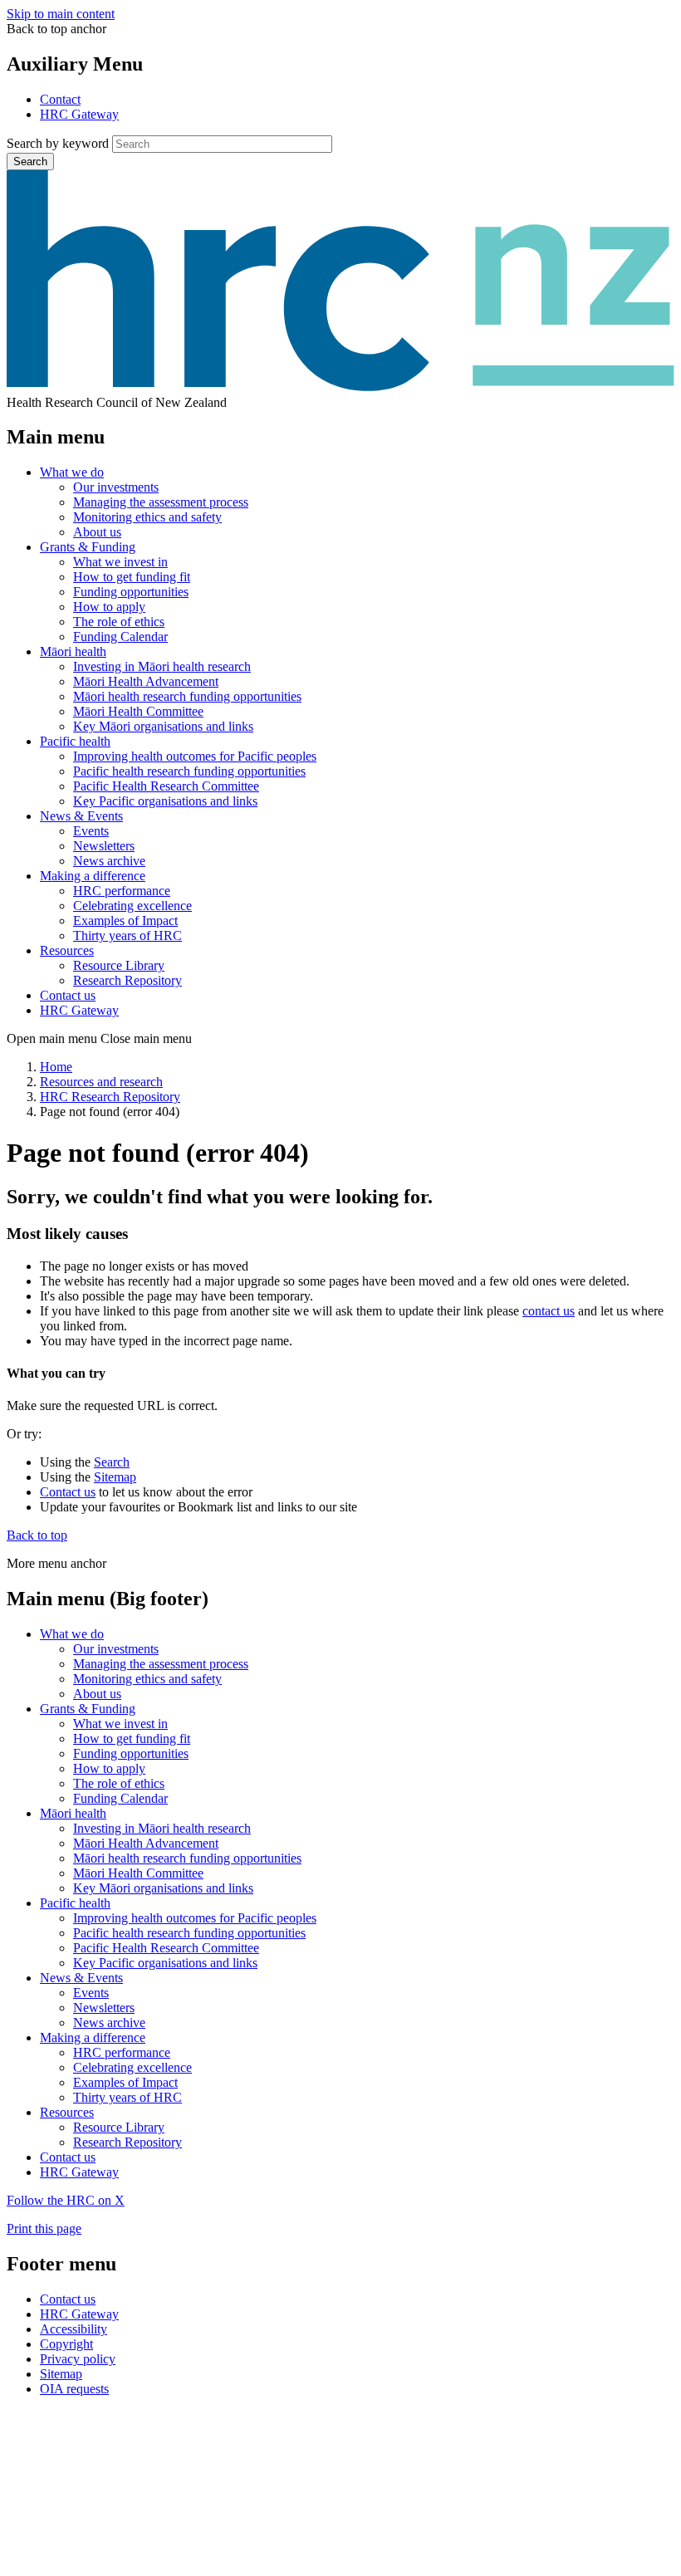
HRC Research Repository (110, 1097)
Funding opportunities (131, 592)
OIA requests (74, 2389)
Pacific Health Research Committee (166, 786)
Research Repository (127, 980)
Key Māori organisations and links (163, 726)
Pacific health (75, 741)
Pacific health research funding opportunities (189, 771)
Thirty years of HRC (127, 935)
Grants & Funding (88, 547)
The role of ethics (119, 622)
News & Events (81, 816)
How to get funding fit (132, 577)
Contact (60, 99)
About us (97, 532)
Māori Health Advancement (146, 681)
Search (30, 162)
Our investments (116, 487)
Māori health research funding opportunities (187, 696)
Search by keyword (58, 143)
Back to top (37, 1535)
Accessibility (73, 2329)
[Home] (340, 387)
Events (91, 831)
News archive (109, 861)
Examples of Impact (125, 921)
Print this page (44, 2228)
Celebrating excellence (132, 906)
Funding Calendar (120, 637)
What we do (72, 472)
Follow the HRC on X (66, 2200)
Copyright (66, 2344)
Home (56, 1067)
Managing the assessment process (161, 502)
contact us (549, 1311)
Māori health (73, 651)
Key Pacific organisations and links (165, 801)
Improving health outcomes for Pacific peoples (195, 756)
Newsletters (104, 846)
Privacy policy (78, 2359)
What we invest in (120, 562)
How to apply (109, 607)
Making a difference (93, 876)
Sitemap (115, 1477)
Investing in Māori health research (162, 666)
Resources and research (101, 1082)
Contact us (68, 995)
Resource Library (119, 965)
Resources (67, 950)
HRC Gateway (79, 114)
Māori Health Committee (138, 711)
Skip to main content (61, 14)
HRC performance (122, 891)
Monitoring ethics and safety (147, 517)
